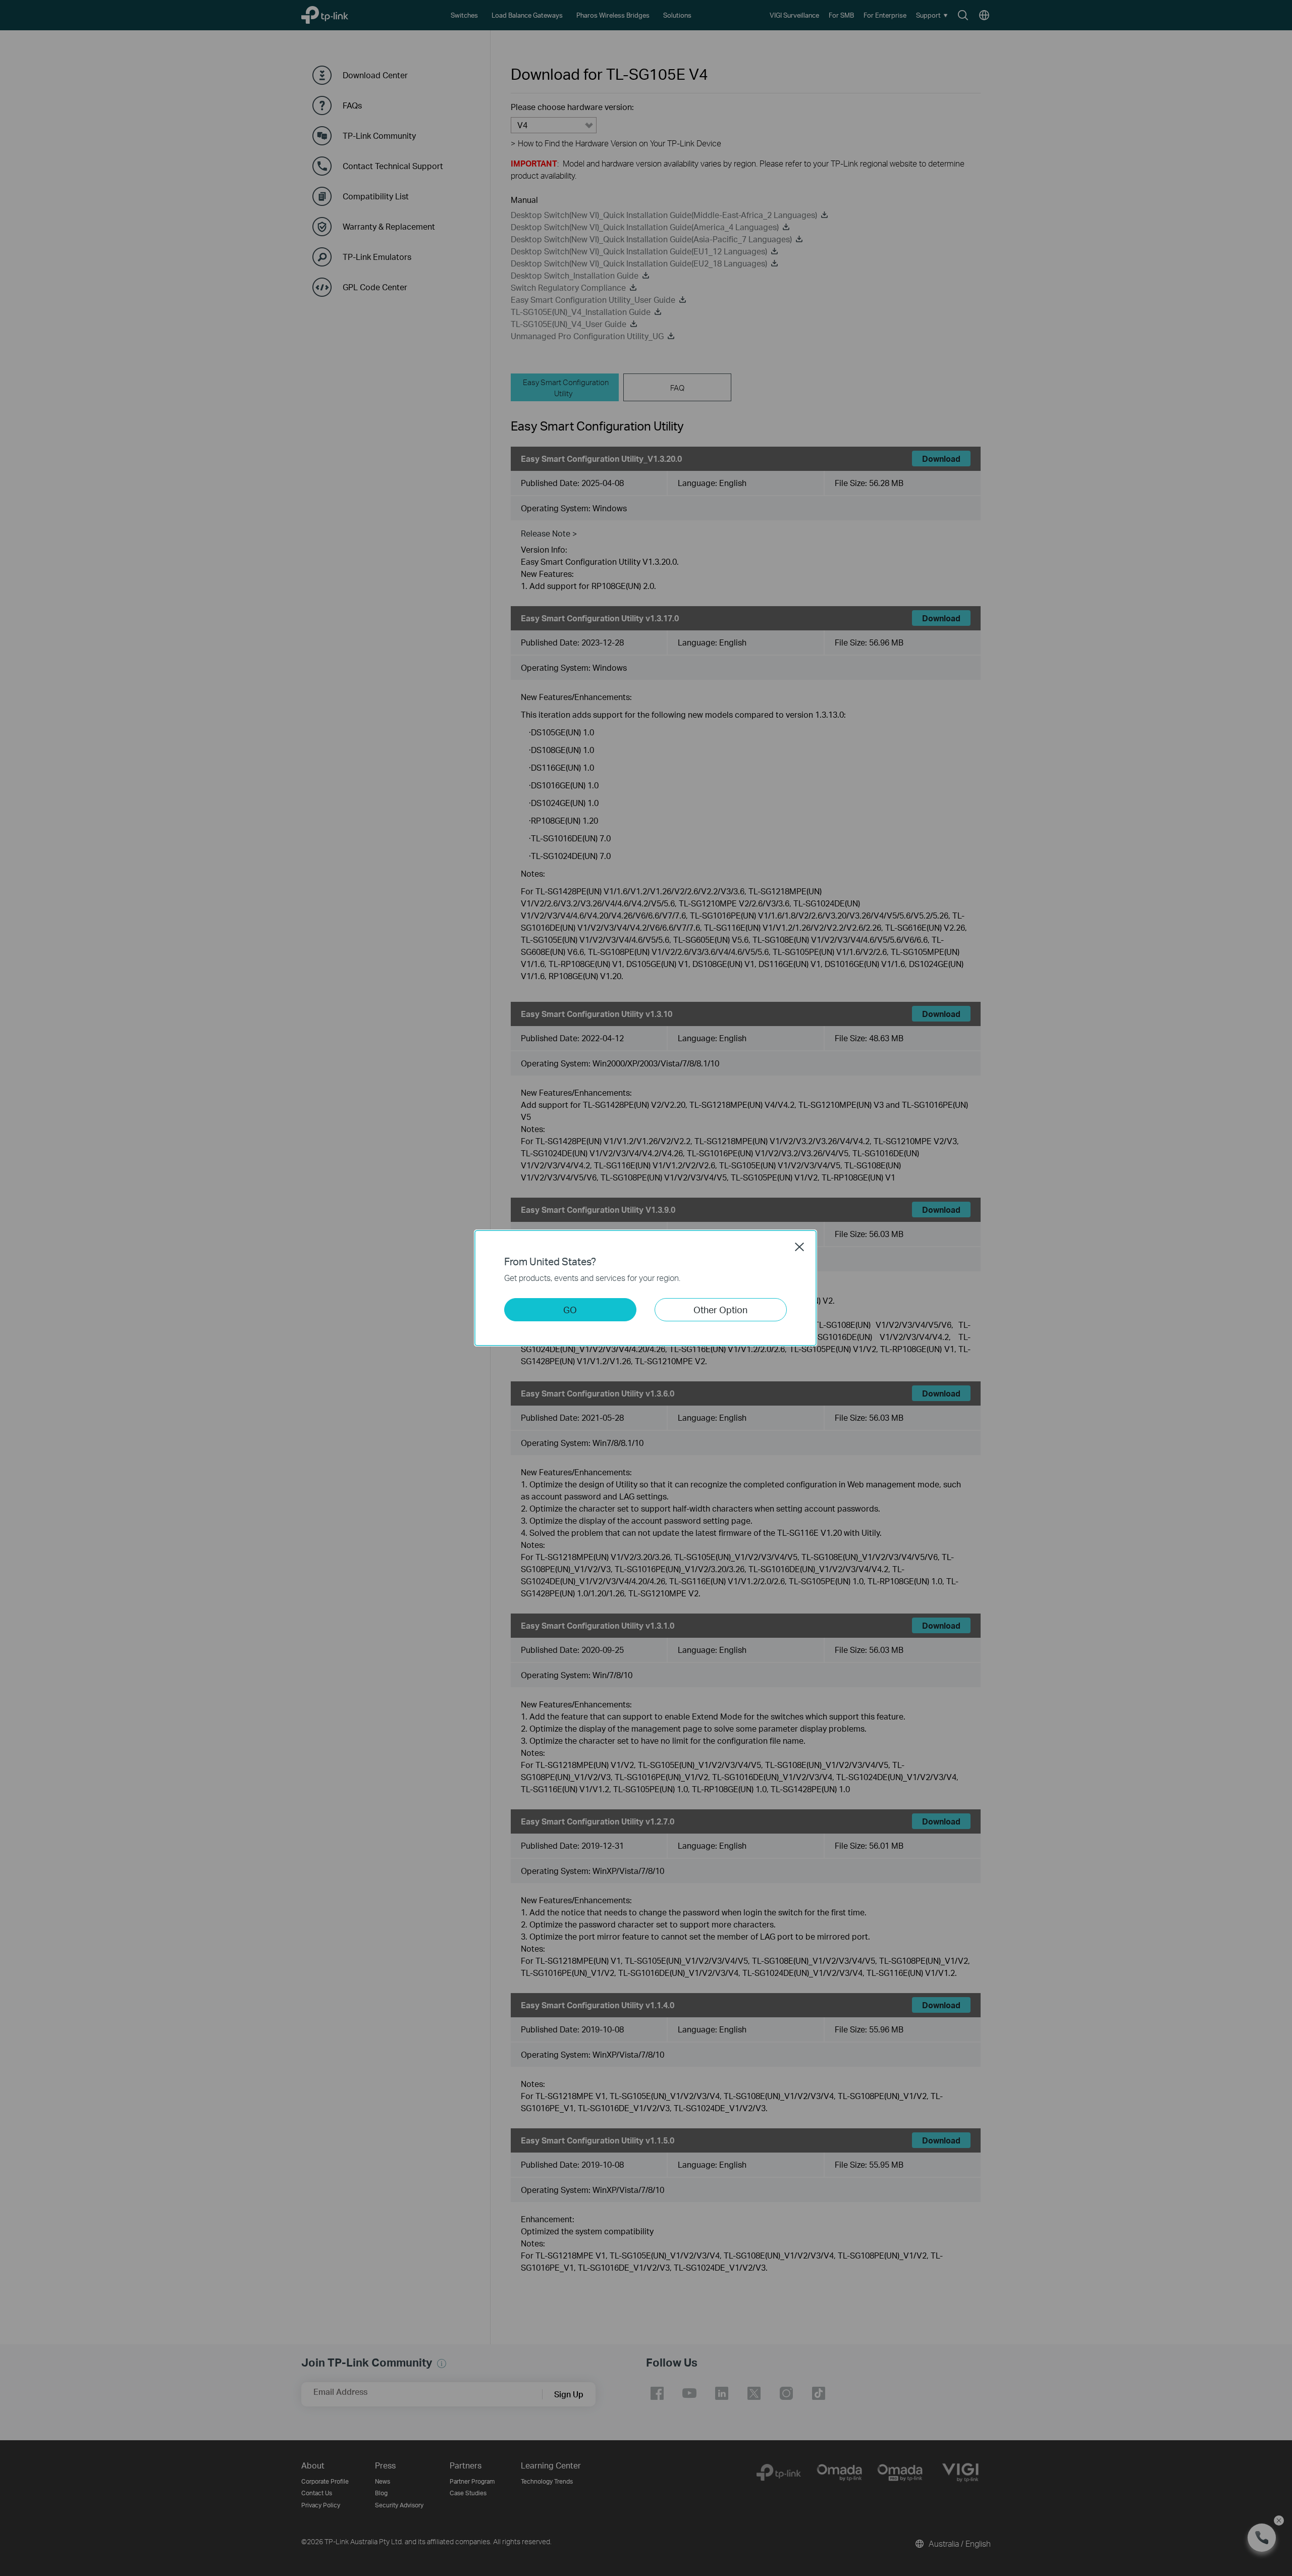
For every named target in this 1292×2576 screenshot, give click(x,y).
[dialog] (646, 1288)
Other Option (720, 1309)
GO (570, 1309)
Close (799, 1247)
